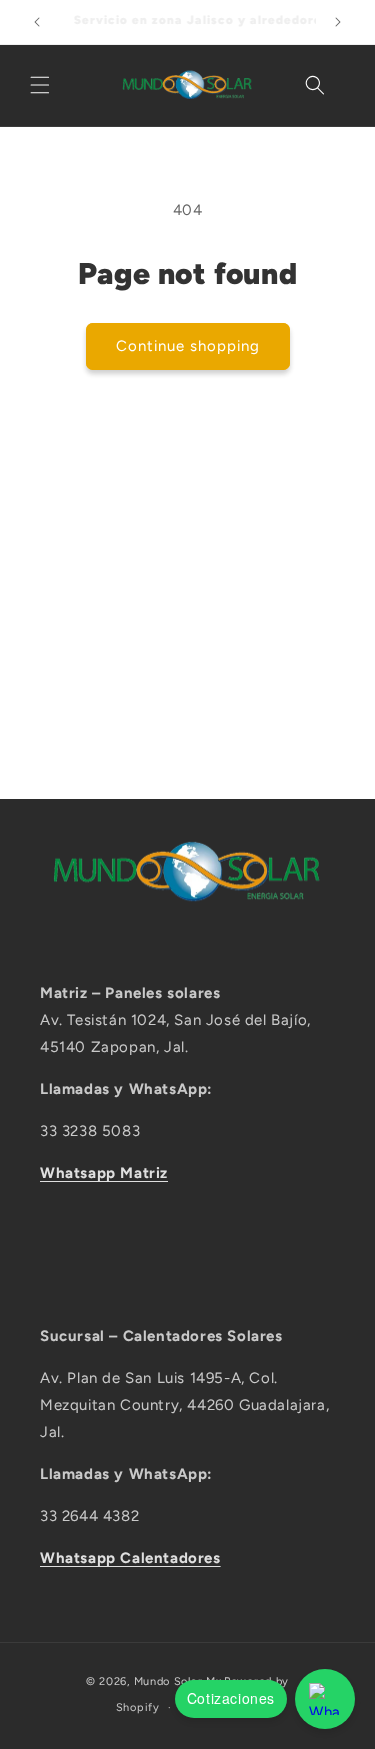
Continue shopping (188, 346)
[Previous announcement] (37, 22)
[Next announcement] (338, 22)
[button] (40, 85)
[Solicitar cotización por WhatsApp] (325, 1699)
